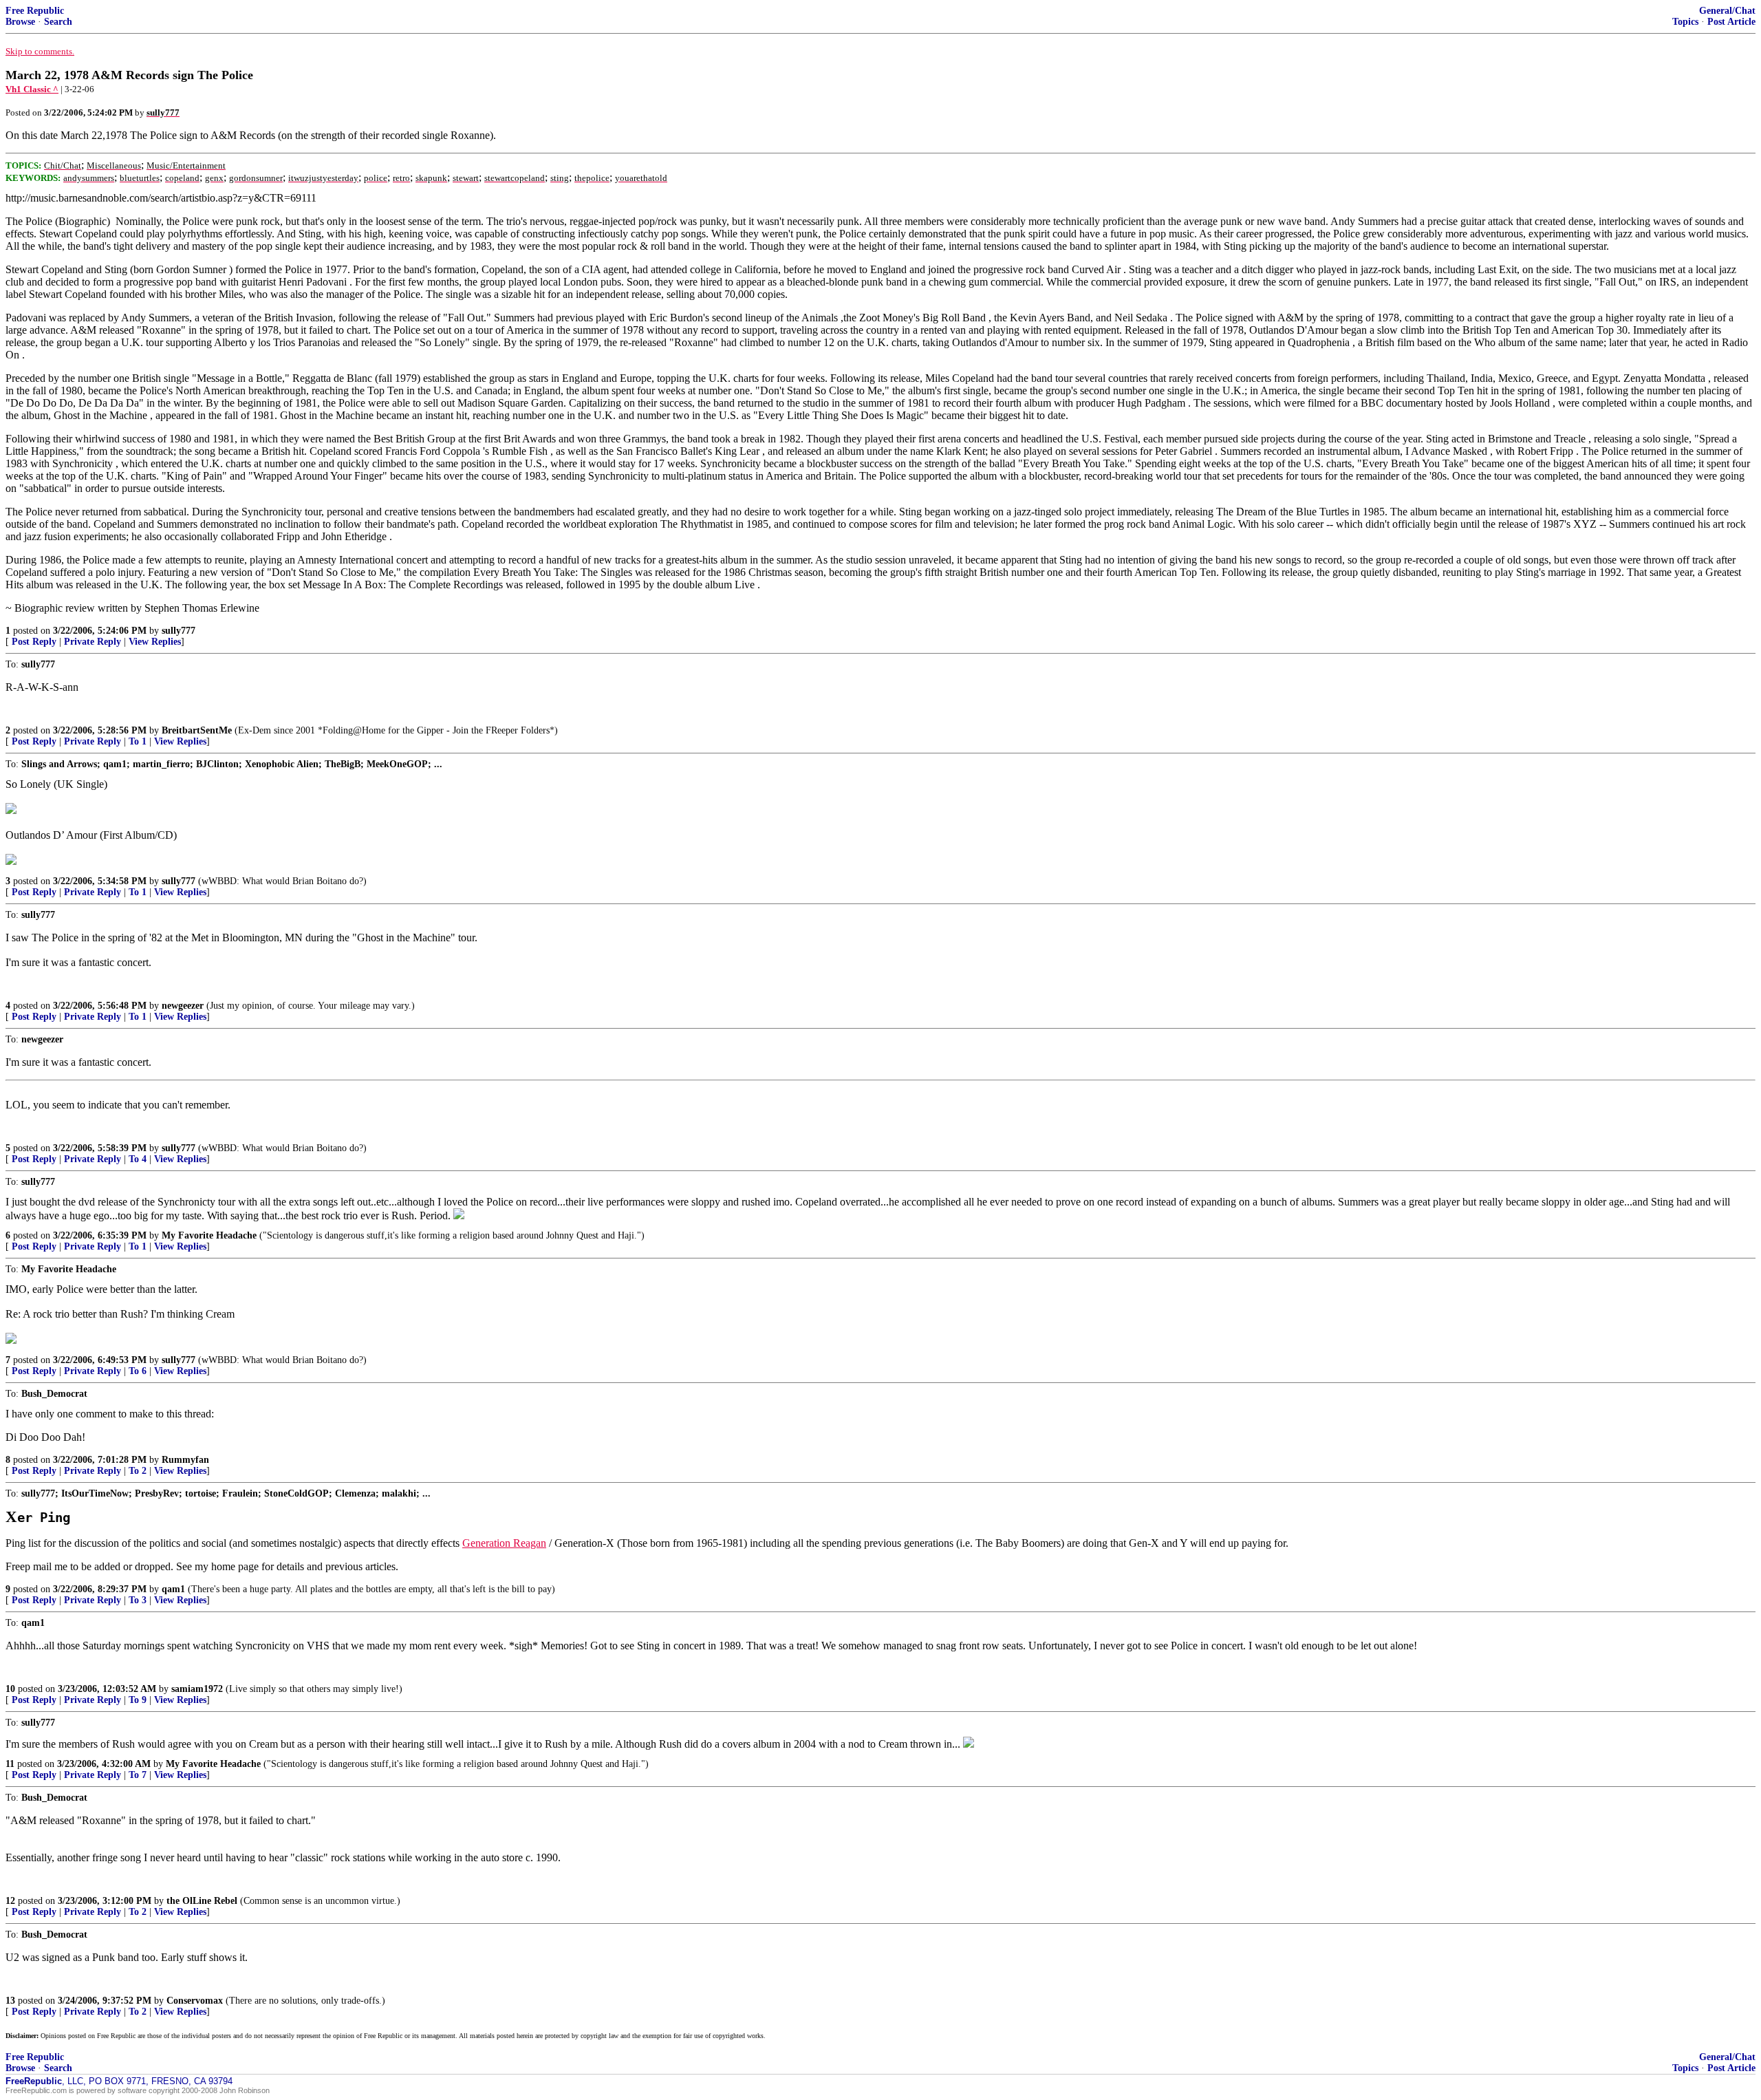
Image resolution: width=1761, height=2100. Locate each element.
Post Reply (34, 642)
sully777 (179, 631)
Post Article (1731, 22)
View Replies (155, 642)
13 (10, 2001)
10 (10, 1689)
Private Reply (93, 642)
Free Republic (35, 11)
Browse (20, 22)
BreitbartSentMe (197, 730)
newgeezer (183, 1006)
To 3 (138, 1600)
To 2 (138, 1471)
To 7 (138, 1775)
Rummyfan (185, 1460)
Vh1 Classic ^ (32, 89)
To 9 (138, 1700)
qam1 (173, 1589)
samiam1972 (197, 1689)
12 (10, 1901)
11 (10, 1764)
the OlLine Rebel (202, 1901)
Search (58, 22)
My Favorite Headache (209, 1235)
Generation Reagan (504, 1543)
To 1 (138, 741)
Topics (1685, 22)
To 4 (138, 1159)
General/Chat (1727, 11)
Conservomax (195, 2001)
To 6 (138, 1371)
